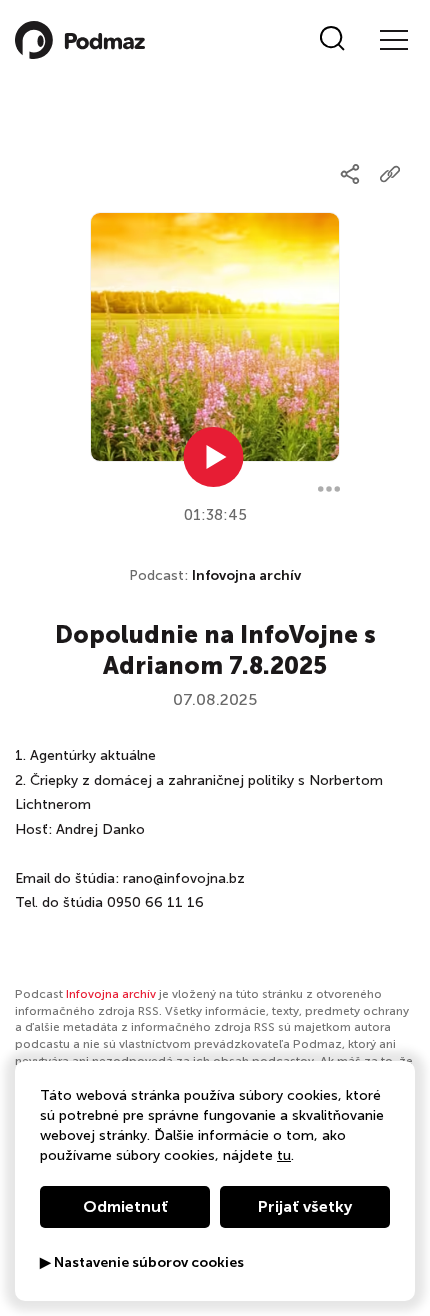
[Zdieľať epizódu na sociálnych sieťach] (350, 174)
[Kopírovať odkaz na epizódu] (390, 174)
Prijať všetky (305, 1206)
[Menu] (393, 40)
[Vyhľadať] (332, 40)
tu (284, 1155)
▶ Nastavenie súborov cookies (142, 1263)
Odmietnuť (125, 1206)
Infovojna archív (246, 575)
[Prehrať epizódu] (214, 457)
